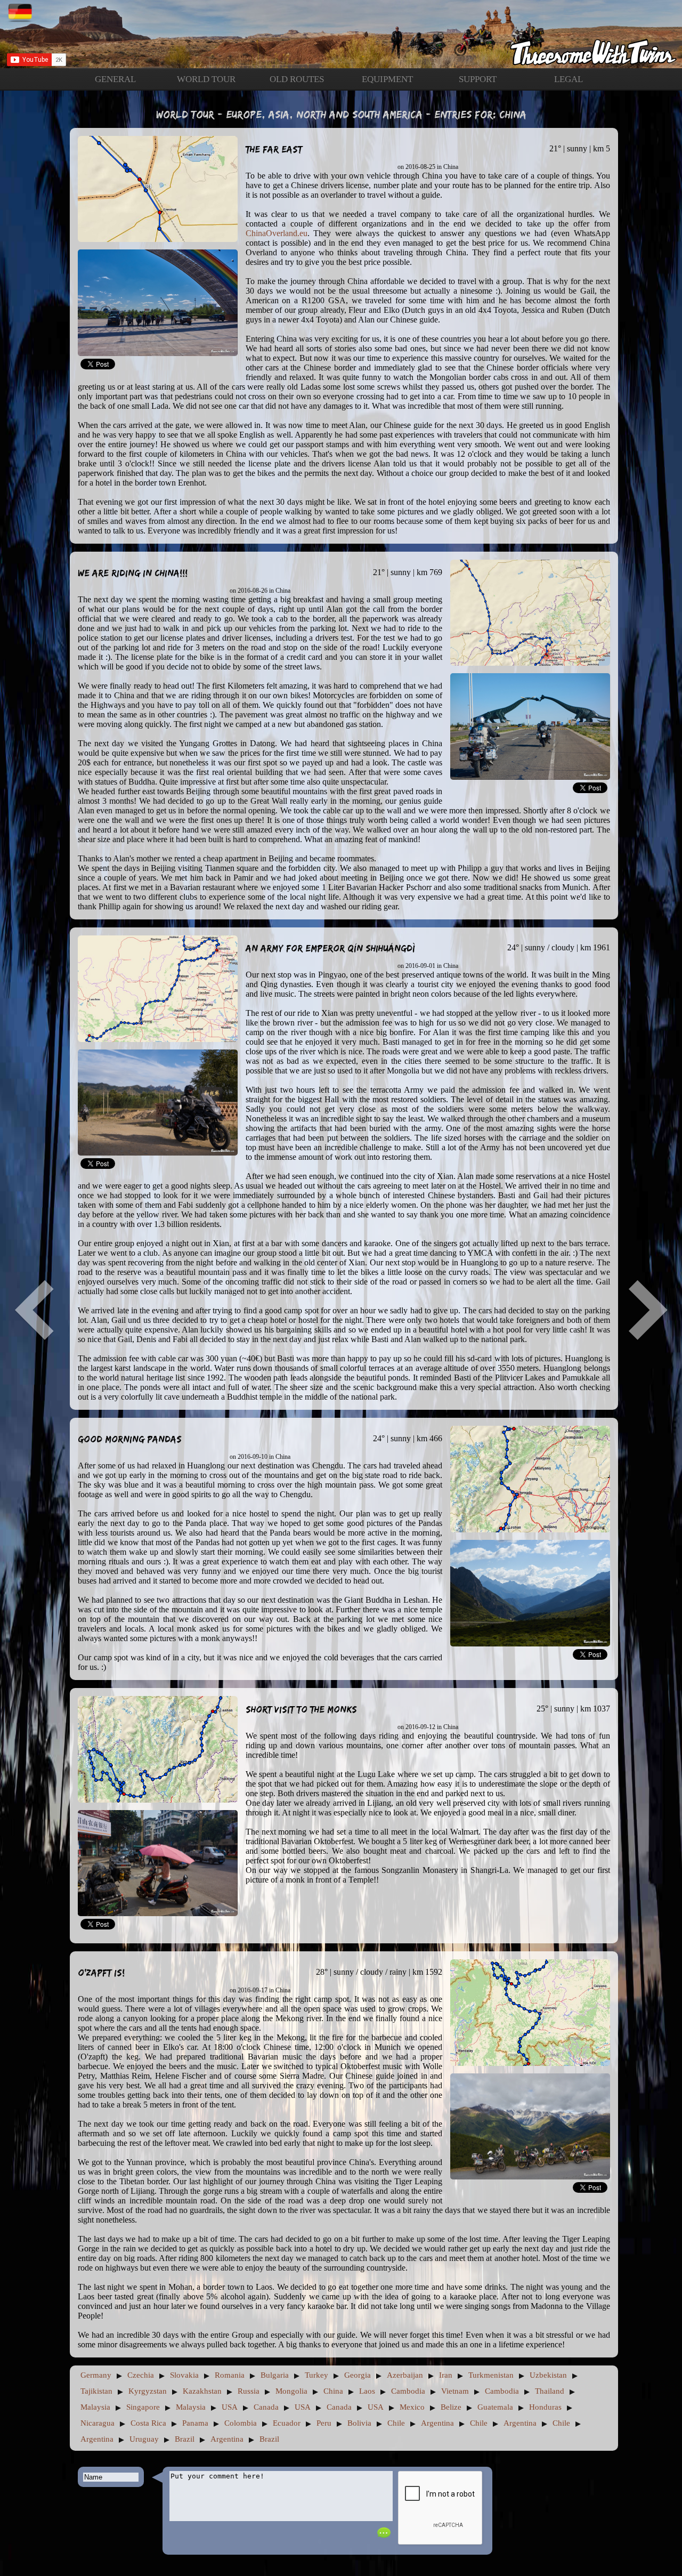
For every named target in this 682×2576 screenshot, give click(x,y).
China (333, 2391)
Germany (96, 2375)
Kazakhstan (202, 2391)
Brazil (185, 2439)
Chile (396, 2423)
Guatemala (495, 2407)
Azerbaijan (405, 2375)
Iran (446, 2375)
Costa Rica (148, 2423)
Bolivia (359, 2423)
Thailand (550, 2391)
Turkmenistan (491, 2375)
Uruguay (144, 2439)
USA (230, 2407)
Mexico (412, 2407)
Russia (249, 2391)
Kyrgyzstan (148, 2391)
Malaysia (95, 2407)
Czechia (141, 2375)
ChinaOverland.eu (277, 233)
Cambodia (408, 2391)
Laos (367, 2391)
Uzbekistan (548, 2375)
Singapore (143, 2407)
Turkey (316, 2375)
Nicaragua (98, 2423)
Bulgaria (275, 2375)
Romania (230, 2375)
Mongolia (291, 2391)
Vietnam (455, 2391)
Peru (324, 2423)
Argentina (437, 2423)
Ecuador (287, 2423)
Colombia (241, 2423)
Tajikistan (96, 2391)
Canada (266, 2407)
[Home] (341, 34)
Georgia (358, 2375)
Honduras (545, 2407)
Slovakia (184, 2375)
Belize (451, 2407)
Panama (195, 2423)
